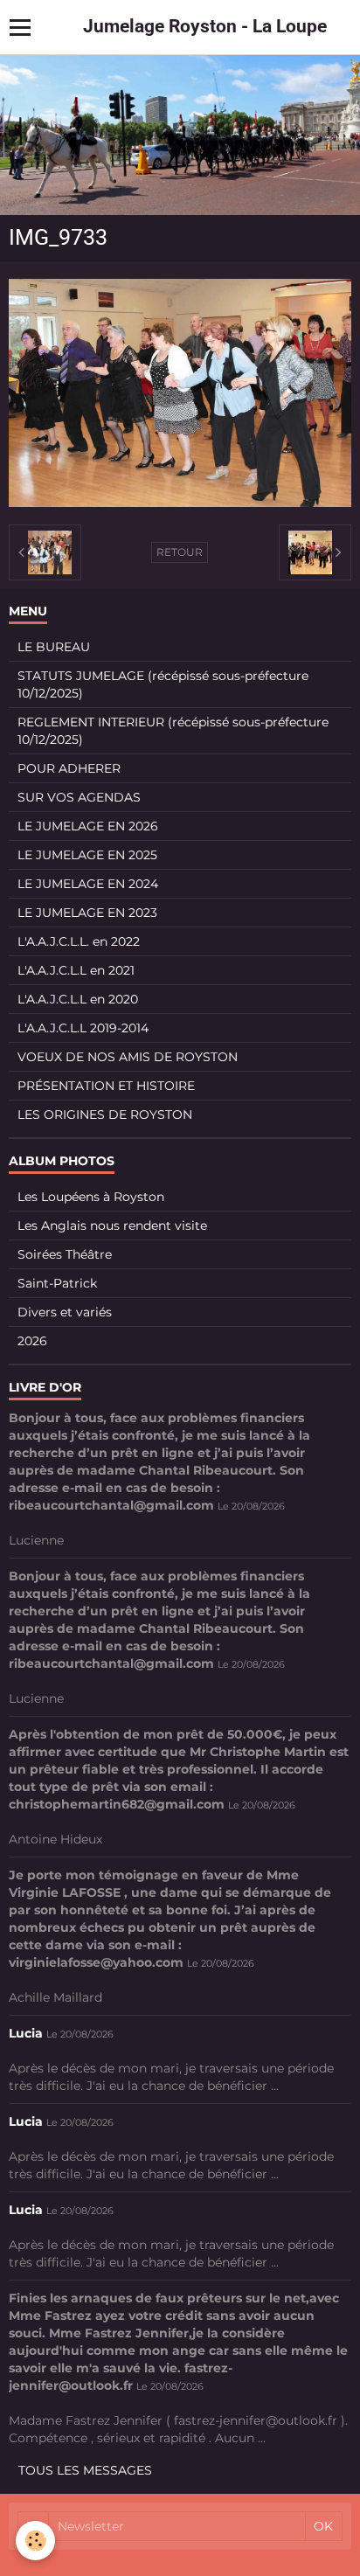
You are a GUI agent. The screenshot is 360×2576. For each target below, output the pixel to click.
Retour (180, 552)
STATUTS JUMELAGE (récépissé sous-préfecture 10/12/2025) (163, 684)
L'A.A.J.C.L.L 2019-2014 (83, 1028)
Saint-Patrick (57, 1283)
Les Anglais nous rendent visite (112, 1226)
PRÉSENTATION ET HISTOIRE (106, 1086)
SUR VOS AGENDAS (79, 797)
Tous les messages (85, 2470)
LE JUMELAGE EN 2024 (88, 884)
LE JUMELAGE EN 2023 (87, 913)
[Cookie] (35, 2541)
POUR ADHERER (69, 768)
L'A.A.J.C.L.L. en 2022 (79, 941)
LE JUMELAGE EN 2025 (87, 855)
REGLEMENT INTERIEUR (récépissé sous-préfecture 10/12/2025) (173, 731)
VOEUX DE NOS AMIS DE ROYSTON (128, 1057)
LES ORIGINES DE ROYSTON (105, 1114)
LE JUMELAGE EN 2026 (88, 826)
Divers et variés (65, 1312)
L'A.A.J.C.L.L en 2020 (78, 999)
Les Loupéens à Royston (91, 1197)
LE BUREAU (54, 647)
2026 (32, 1341)
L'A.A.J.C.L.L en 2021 (76, 970)
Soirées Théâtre (65, 1254)
